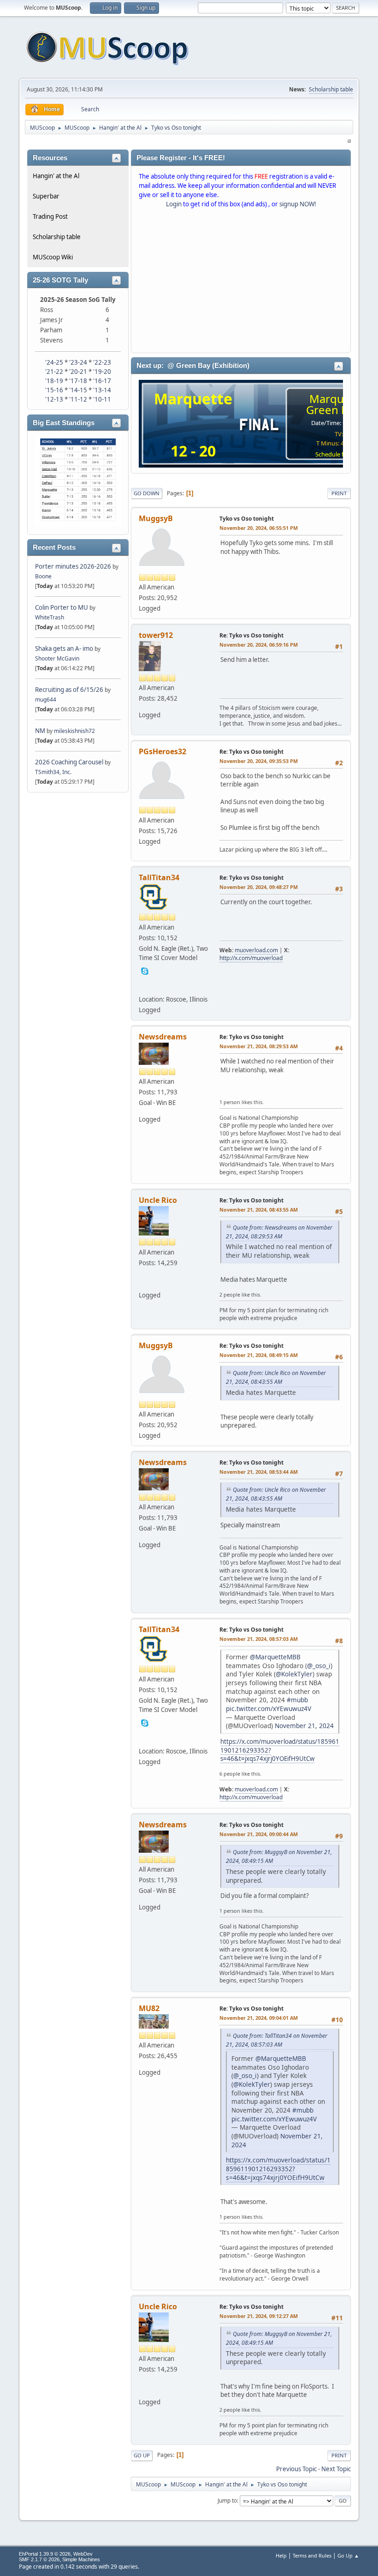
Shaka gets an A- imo (64, 649)
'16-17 (102, 381)
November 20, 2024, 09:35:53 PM (259, 761)
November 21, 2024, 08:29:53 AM (259, 1046)
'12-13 (54, 399)
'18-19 (54, 381)
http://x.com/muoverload (251, 958)
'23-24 (78, 362)
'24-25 (54, 362)
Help (281, 2555)
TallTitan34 (159, 877)
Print (339, 493)
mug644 (46, 700)
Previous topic (296, 2469)
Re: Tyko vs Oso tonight (251, 635)
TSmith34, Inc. (53, 772)
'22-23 (102, 362)
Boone (43, 576)
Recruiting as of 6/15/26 (69, 690)
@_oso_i (319, 1666)
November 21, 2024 (304, 1726)
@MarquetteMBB (275, 1657)
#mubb (297, 1700)
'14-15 (78, 390)
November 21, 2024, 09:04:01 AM (259, 2018)
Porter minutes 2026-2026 (73, 566)
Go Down (147, 493)
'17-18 (78, 381)
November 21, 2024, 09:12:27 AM (259, 2316)
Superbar (46, 196)
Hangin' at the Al (56, 176)
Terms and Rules (312, 2555)
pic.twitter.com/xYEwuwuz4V (269, 1708)
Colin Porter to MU (62, 607)
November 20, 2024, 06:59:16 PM (259, 645)
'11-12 (78, 399)
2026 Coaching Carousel (70, 762)
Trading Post (50, 216)
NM (40, 731)
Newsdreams (163, 1037)
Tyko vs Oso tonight (247, 519)
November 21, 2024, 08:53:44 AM (259, 1472)
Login (174, 204)
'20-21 (78, 372)
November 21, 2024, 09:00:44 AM (259, 1834)
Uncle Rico (158, 1200)
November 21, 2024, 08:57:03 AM (259, 1639)
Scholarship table (331, 89)
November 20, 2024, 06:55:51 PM (259, 528)
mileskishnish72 (74, 731)
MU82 (149, 2008)
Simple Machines (81, 2559)
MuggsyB (156, 518)
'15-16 (54, 390)
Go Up (142, 2455)
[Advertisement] (241, 282)
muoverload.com (256, 950)
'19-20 (102, 372)
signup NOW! (298, 204)
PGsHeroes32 (162, 751)
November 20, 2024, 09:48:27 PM (259, 887)
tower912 (156, 635)
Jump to (227, 2501)
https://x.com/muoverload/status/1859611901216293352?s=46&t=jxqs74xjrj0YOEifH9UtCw (278, 2168)
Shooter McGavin (57, 658)
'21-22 (54, 372)
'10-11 (102, 399)
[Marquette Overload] (145, 986)
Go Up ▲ (348, 2555)
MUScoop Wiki (53, 257)
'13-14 (102, 390)
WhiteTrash (50, 617)
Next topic (336, 2469)
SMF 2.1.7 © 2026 (39, 2559)
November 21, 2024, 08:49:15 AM (259, 1355)
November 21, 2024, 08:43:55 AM (259, 1210)
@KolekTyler (294, 1674)
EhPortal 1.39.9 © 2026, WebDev (56, 2554)
